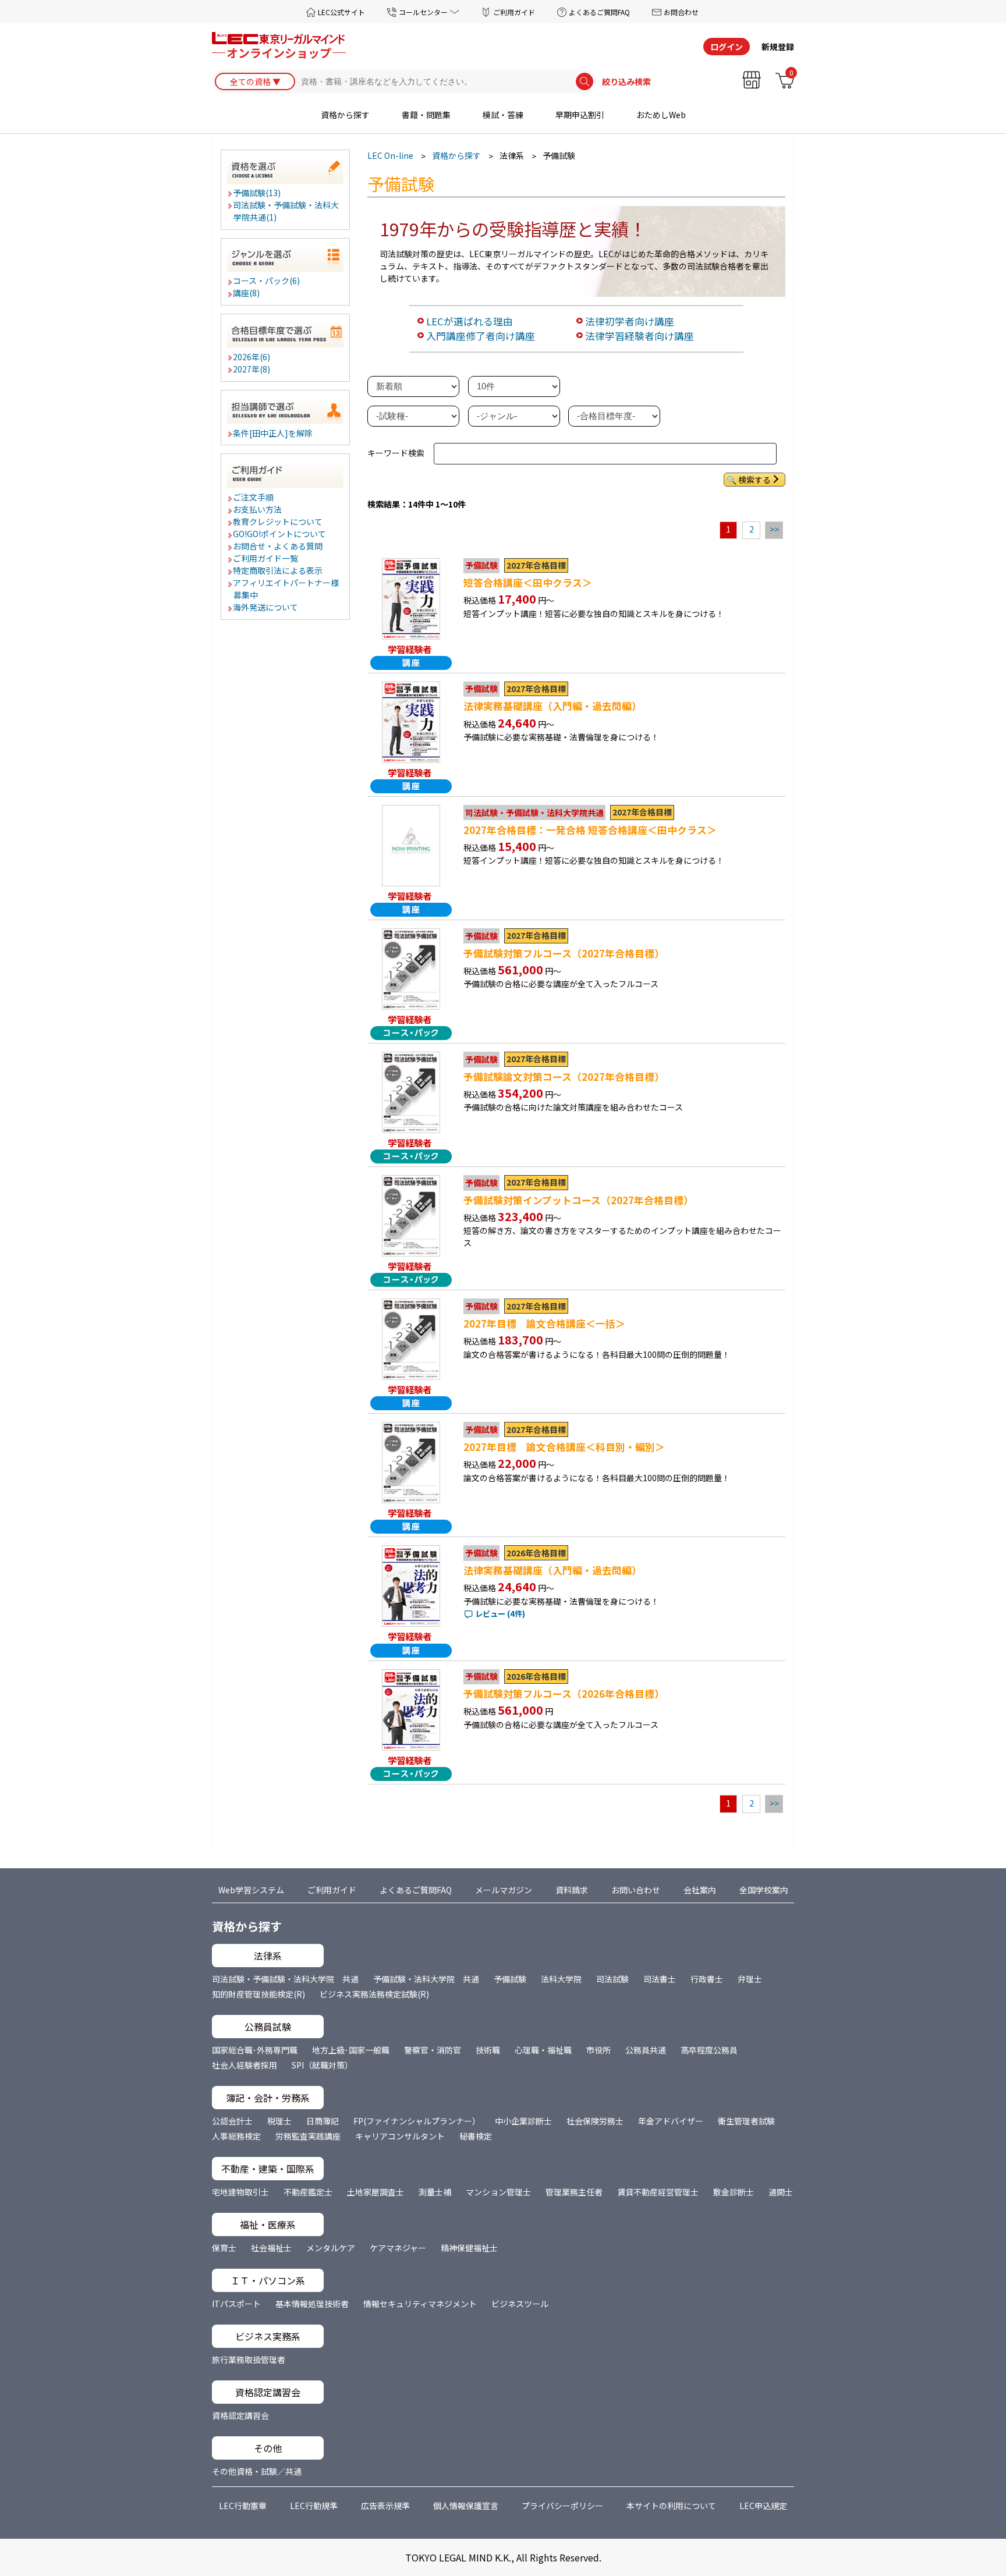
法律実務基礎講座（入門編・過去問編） (552, 706)
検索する (754, 480)
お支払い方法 (258, 509)
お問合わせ (681, 12)
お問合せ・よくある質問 (278, 546)
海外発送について (266, 607)
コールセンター (423, 12)
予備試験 (510, 1979)
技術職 (488, 2050)
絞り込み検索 (626, 81)
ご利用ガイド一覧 (266, 558)
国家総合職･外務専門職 (255, 2050)
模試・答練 (503, 115)
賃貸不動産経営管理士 (658, 2192)
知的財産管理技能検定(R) (258, 1994)
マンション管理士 (498, 2192)
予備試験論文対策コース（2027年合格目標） (564, 1077)
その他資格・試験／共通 (257, 2471)
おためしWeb (661, 115)
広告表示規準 (385, 2506)
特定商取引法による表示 (278, 570)
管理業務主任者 (574, 2192)
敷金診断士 (734, 2192)
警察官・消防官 (433, 2050)
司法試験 (612, 1979)
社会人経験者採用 (245, 2065)
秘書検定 (476, 2136)
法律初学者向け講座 (630, 321)
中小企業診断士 (523, 2121)
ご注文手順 (254, 497)
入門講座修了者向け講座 (481, 336)
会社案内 (700, 1890)
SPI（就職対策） (322, 2065)
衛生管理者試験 (746, 2121)
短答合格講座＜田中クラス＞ (528, 583)
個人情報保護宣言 (466, 2506)
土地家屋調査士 (376, 2192)
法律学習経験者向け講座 (640, 336)
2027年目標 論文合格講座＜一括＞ (544, 1324)
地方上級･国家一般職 (351, 2050)
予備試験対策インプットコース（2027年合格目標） (578, 1200)
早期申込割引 (580, 115)
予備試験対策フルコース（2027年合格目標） (564, 953)
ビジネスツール (520, 2304)
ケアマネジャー (398, 2248)
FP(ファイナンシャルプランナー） (417, 2121)
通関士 (781, 2192)
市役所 (598, 2050)
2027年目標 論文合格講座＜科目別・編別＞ (564, 1447)
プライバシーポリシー (562, 2506)
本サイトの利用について (671, 2506)
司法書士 (660, 1979)
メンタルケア (331, 2248)
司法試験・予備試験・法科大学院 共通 (285, 1979)
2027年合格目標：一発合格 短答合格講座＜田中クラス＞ (590, 830)
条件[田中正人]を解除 (273, 433)
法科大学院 (561, 1979)
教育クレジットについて (278, 521)
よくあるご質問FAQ (599, 12)
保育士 (224, 2248)
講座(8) (247, 293)
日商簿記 (323, 2121)
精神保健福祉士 (469, 2248)
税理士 (279, 2121)
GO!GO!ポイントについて (280, 534)
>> (774, 529)
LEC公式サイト (341, 12)
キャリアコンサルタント (400, 2136)
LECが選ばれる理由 (470, 321)
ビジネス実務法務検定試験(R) (374, 1994)
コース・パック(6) (267, 281)
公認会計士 (232, 2121)
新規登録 (778, 47)
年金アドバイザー (671, 2121)
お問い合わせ (636, 1890)
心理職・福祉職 (543, 2050)
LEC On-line (390, 155)
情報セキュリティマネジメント (420, 2304)
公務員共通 (646, 2050)
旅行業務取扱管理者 (249, 2359)
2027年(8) (252, 369)
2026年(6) (252, 357)
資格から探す (345, 115)
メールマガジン (504, 1890)
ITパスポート (236, 2304)
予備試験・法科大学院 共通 (426, 1979)
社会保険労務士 (595, 2121)
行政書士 (707, 1979)
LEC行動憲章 (243, 2506)
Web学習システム (251, 1890)
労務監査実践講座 (308, 2136)
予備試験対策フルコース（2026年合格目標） (564, 1694)
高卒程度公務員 (709, 2050)
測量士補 (435, 2192)
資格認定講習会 (240, 2415)
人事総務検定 (236, 2136)
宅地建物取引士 (240, 2192)
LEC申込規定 (763, 2506)
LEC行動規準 (314, 2506)
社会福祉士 (271, 2248)
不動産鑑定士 (308, 2192)
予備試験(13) (257, 193)
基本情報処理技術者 (312, 2304)
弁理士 (750, 1979)
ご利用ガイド (514, 12)
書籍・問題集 (426, 115)
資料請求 (572, 1890)
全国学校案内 (764, 1890)
